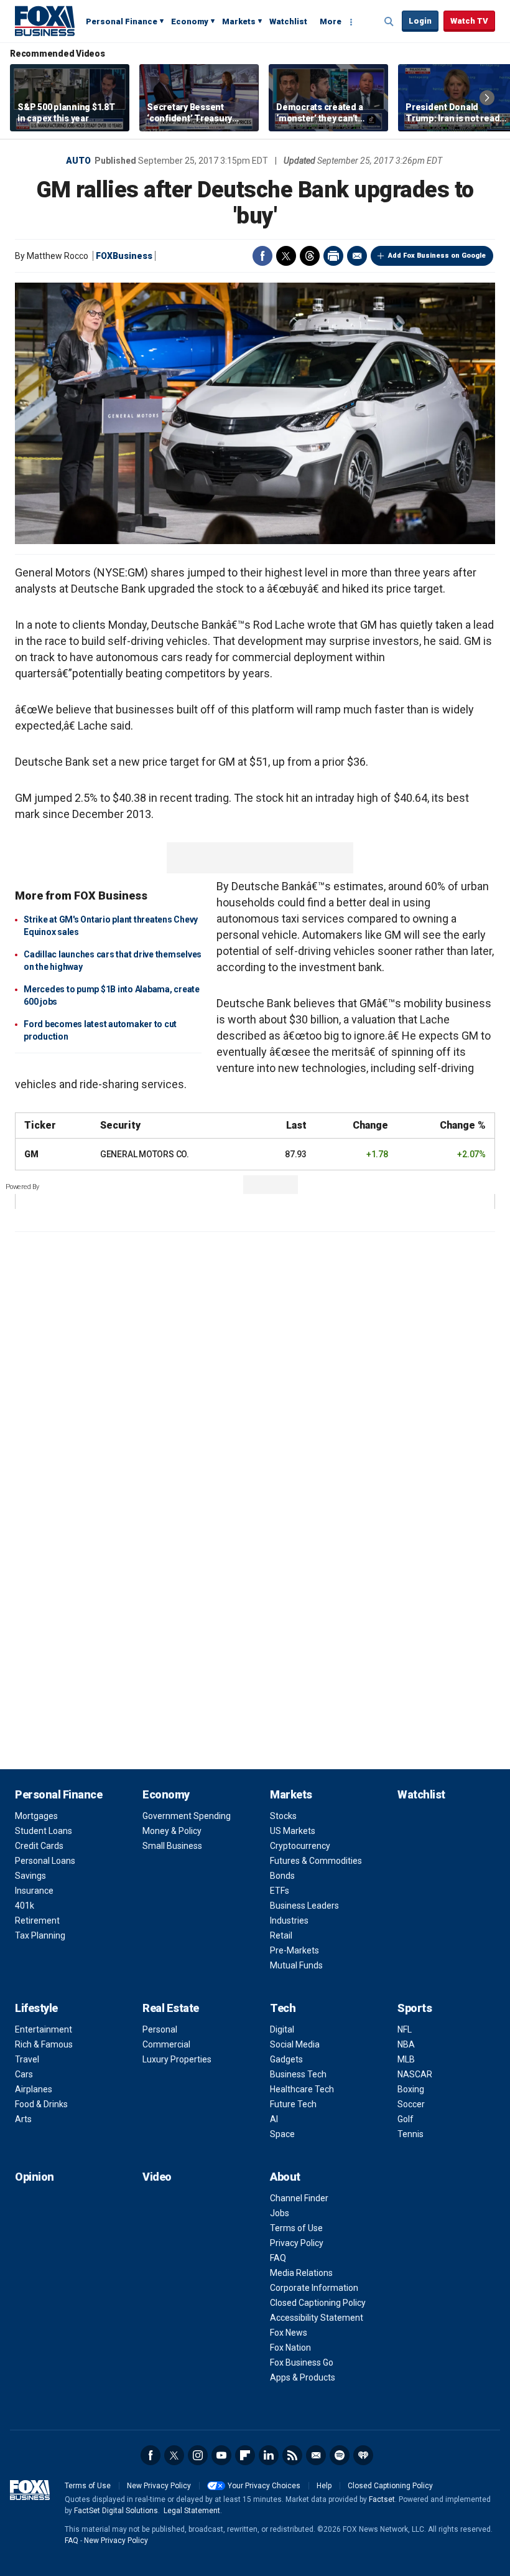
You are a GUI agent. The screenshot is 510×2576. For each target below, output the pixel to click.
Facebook (262, 256)
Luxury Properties (177, 2059)
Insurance (34, 1891)
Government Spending (187, 1816)
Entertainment (44, 2029)
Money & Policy (172, 1831)
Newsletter (316, 2455)
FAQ (278, 2258)
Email (357, 256)
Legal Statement (192, 2511)
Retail (281, 1935)
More (331, 21)
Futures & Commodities (316, 1861)
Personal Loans (45, 1861)
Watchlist (288, 21)
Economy (190, 21)
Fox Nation (290, 2348)
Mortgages (36, 1816)
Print (333, 256)
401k (25, 1906)
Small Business (172, 1846)
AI (274, 2119)
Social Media (295, 2044)
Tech (283, 2008)
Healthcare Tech (302, 2089)
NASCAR (415, 2074)
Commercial (166, 2044)
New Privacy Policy (159, 2486)
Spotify (340, 2455)
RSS (292, 2455)
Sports (415, 2008)
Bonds (282, 1876)
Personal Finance (122, 21)
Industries (289, 1920)
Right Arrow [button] (487, 98)
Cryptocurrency (300, 1846)
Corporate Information (314, 2288)
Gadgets (286, 2059)
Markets (239, 21)
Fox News (289, 2333)
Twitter (286, 256)
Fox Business (45, 21)
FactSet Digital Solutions (116, 2511)
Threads (310, 256)
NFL (405, 2029)
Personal (160, 2029)
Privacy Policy (297, 2243)
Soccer (411, 2104)
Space (282, 2134)
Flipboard (245, 2455)
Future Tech (293, 2104)
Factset (382, 2499)
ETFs (280, 1891)
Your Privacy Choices (264, 2486)
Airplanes (34, 2089)
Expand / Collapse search (389, 22)
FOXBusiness (124, 256)
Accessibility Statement (317, 2318)
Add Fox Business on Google (437, 256)
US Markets (293, 1831)
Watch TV (469, 21)
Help (324, 2486)
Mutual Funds (296, 1965)
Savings (30, 1876)
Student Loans (44, 1831)
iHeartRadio (363, 2455)
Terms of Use (296, 2228)
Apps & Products (303, 2377)
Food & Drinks (41, 2104)
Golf (406, 2119)
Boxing (411, 2089)
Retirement (37, 1920)
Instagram (198, 2455)
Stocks (283, 1816)
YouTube (221, 2455)
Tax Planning (40, 1935)
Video (157, 2177)
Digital (282, 2029)
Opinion (35, 2177)
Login (420, 21)
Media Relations (301, 2273)
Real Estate (171, 2008)
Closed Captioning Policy (318, 2303)
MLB (406, 2059)
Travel (27, 2059)
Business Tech (298, 2074)
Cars (24, 2074)
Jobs (280, 2213)
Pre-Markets (294, 1950)
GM (31, 1154)
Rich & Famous (44, 2044)
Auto (78, 161)
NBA (406, 2044)
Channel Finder (299, 2198)
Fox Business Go (302, 2362)
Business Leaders (304, 1906)
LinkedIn (269, 2455)
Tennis (410, 2134)
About (285, 2177)
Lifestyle (36, 2008)
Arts (23, 2119)
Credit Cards (39, 1846)
